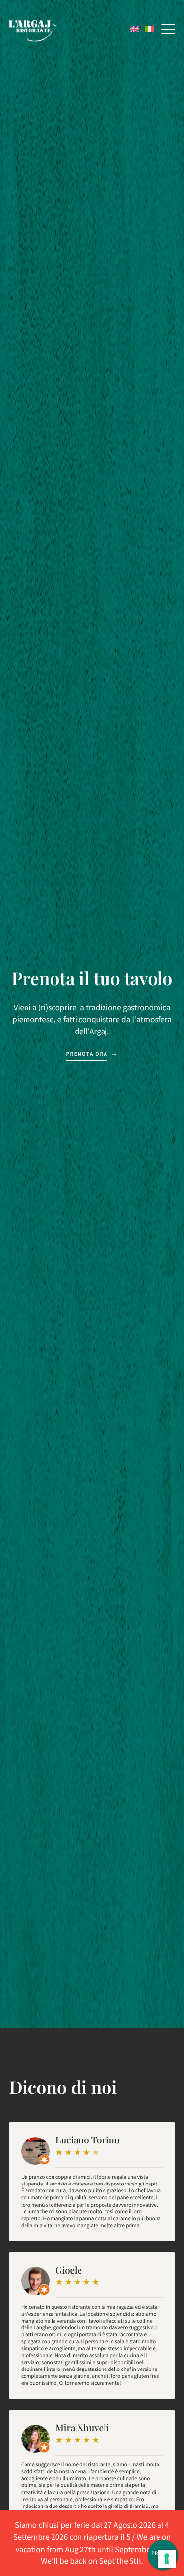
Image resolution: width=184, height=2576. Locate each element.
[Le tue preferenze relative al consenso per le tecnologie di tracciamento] (167, 2559)
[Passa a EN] (134, 29)
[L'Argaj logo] (33, 31)
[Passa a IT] (150, 29)
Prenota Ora (87, 1054)
